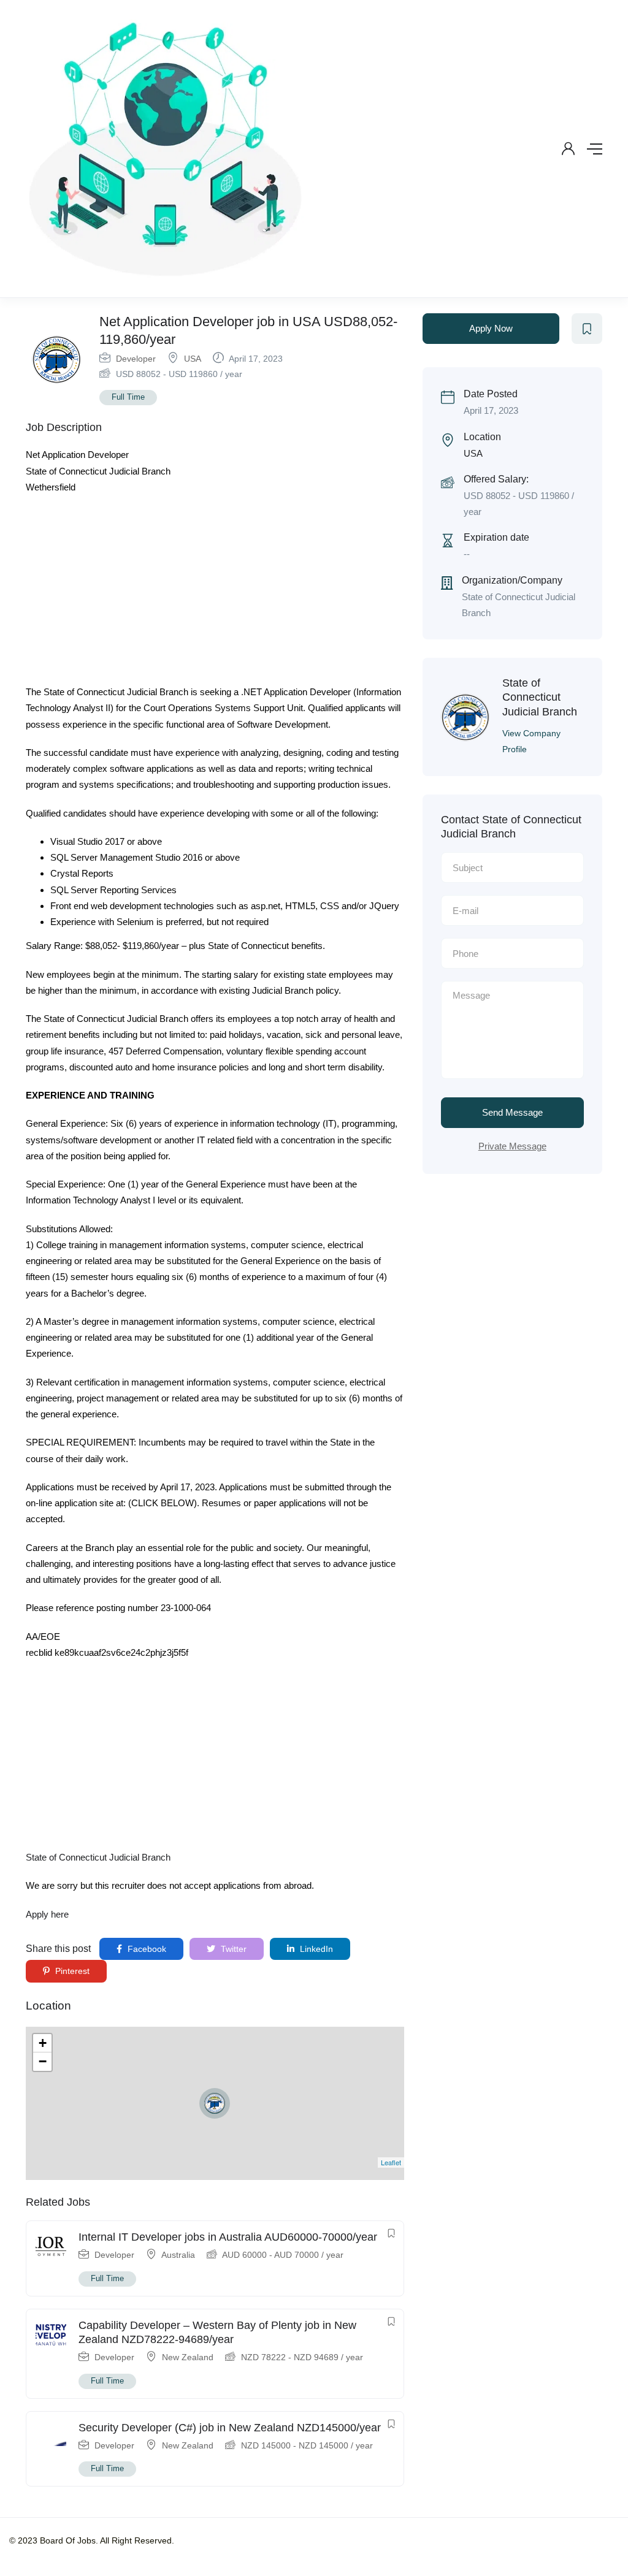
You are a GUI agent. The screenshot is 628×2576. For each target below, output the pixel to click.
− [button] (43, 2061)
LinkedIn (315, 1949)
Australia (178, 2255)
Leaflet (391, 2162)
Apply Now (491, 328)
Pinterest (71, 1971)
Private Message (512, 1146)
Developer (136, 359)
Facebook (146, 1949)
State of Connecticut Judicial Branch (98, 1857)
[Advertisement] (215, 593)
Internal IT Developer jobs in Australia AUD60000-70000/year (228, 2237)
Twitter (232, 1949)
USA (193, 359)
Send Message (512, 1112)
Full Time (128, 397)
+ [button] (43, 2043)
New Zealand (188, 2357)
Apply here (47, 1914)
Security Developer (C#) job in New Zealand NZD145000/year (230, 2428)
